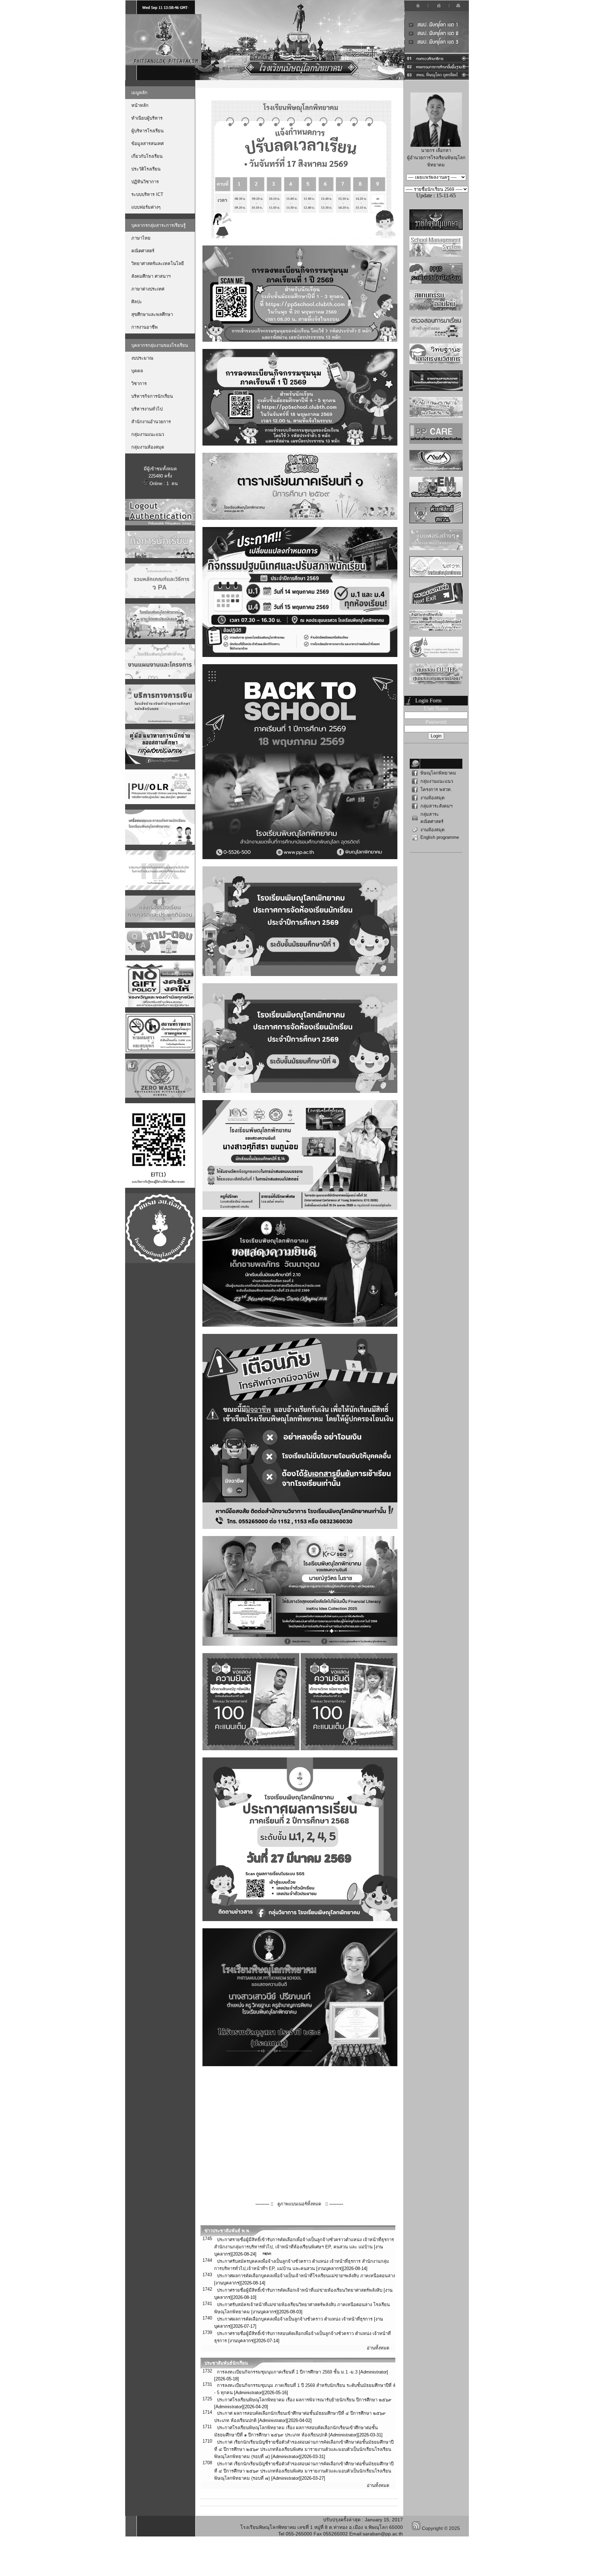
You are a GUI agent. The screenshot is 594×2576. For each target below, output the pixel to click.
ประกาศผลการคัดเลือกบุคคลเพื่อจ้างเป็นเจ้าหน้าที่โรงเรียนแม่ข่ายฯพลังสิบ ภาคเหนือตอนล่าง (306, 2276)
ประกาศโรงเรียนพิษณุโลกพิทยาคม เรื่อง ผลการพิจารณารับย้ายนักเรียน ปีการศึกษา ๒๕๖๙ (304, 2400)
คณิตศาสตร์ (143, 251)
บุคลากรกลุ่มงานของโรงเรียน (160, 345)
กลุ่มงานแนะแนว (148, 434)
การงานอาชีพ (145, 327)
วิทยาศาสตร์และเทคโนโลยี (158, 264)
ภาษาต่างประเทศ (148, 289)
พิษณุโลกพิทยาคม (438, 773)
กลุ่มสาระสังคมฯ (436, 806)
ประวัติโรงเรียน (146, 169)
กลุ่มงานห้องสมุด (148, 447)
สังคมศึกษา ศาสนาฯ (151, 276)
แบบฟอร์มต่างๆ (146, 207)
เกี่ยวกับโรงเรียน (147, 156)
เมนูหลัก (139, 93)
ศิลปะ (137, 302)
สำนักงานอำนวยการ (151, 422)
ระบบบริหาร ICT (147, 194)
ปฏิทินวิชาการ (145, 182)
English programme (440, 837)
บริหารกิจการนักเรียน (152, 396)
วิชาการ (139, 383)
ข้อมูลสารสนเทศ (147, 144)
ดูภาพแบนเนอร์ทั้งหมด (299, 2204)
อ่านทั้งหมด (378, 2348)
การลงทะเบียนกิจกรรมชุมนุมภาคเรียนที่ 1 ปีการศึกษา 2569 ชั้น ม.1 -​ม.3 (287, 2372)
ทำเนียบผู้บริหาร (147, 118)
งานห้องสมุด (432, 798)
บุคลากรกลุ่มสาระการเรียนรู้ (158, 225)
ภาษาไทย (141, 238)
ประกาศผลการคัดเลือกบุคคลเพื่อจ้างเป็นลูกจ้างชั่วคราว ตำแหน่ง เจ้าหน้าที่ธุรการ (295, 2319)
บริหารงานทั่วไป (147, 409)
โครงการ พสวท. (436, 790)
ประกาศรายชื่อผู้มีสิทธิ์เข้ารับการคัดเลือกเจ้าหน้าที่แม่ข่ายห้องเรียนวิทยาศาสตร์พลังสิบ (300, 2290)
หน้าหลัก (140, 105)
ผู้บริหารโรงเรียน (147, 131)
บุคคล (137, 371)
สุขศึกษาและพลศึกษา (152, 314)
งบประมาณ (142, 358)
